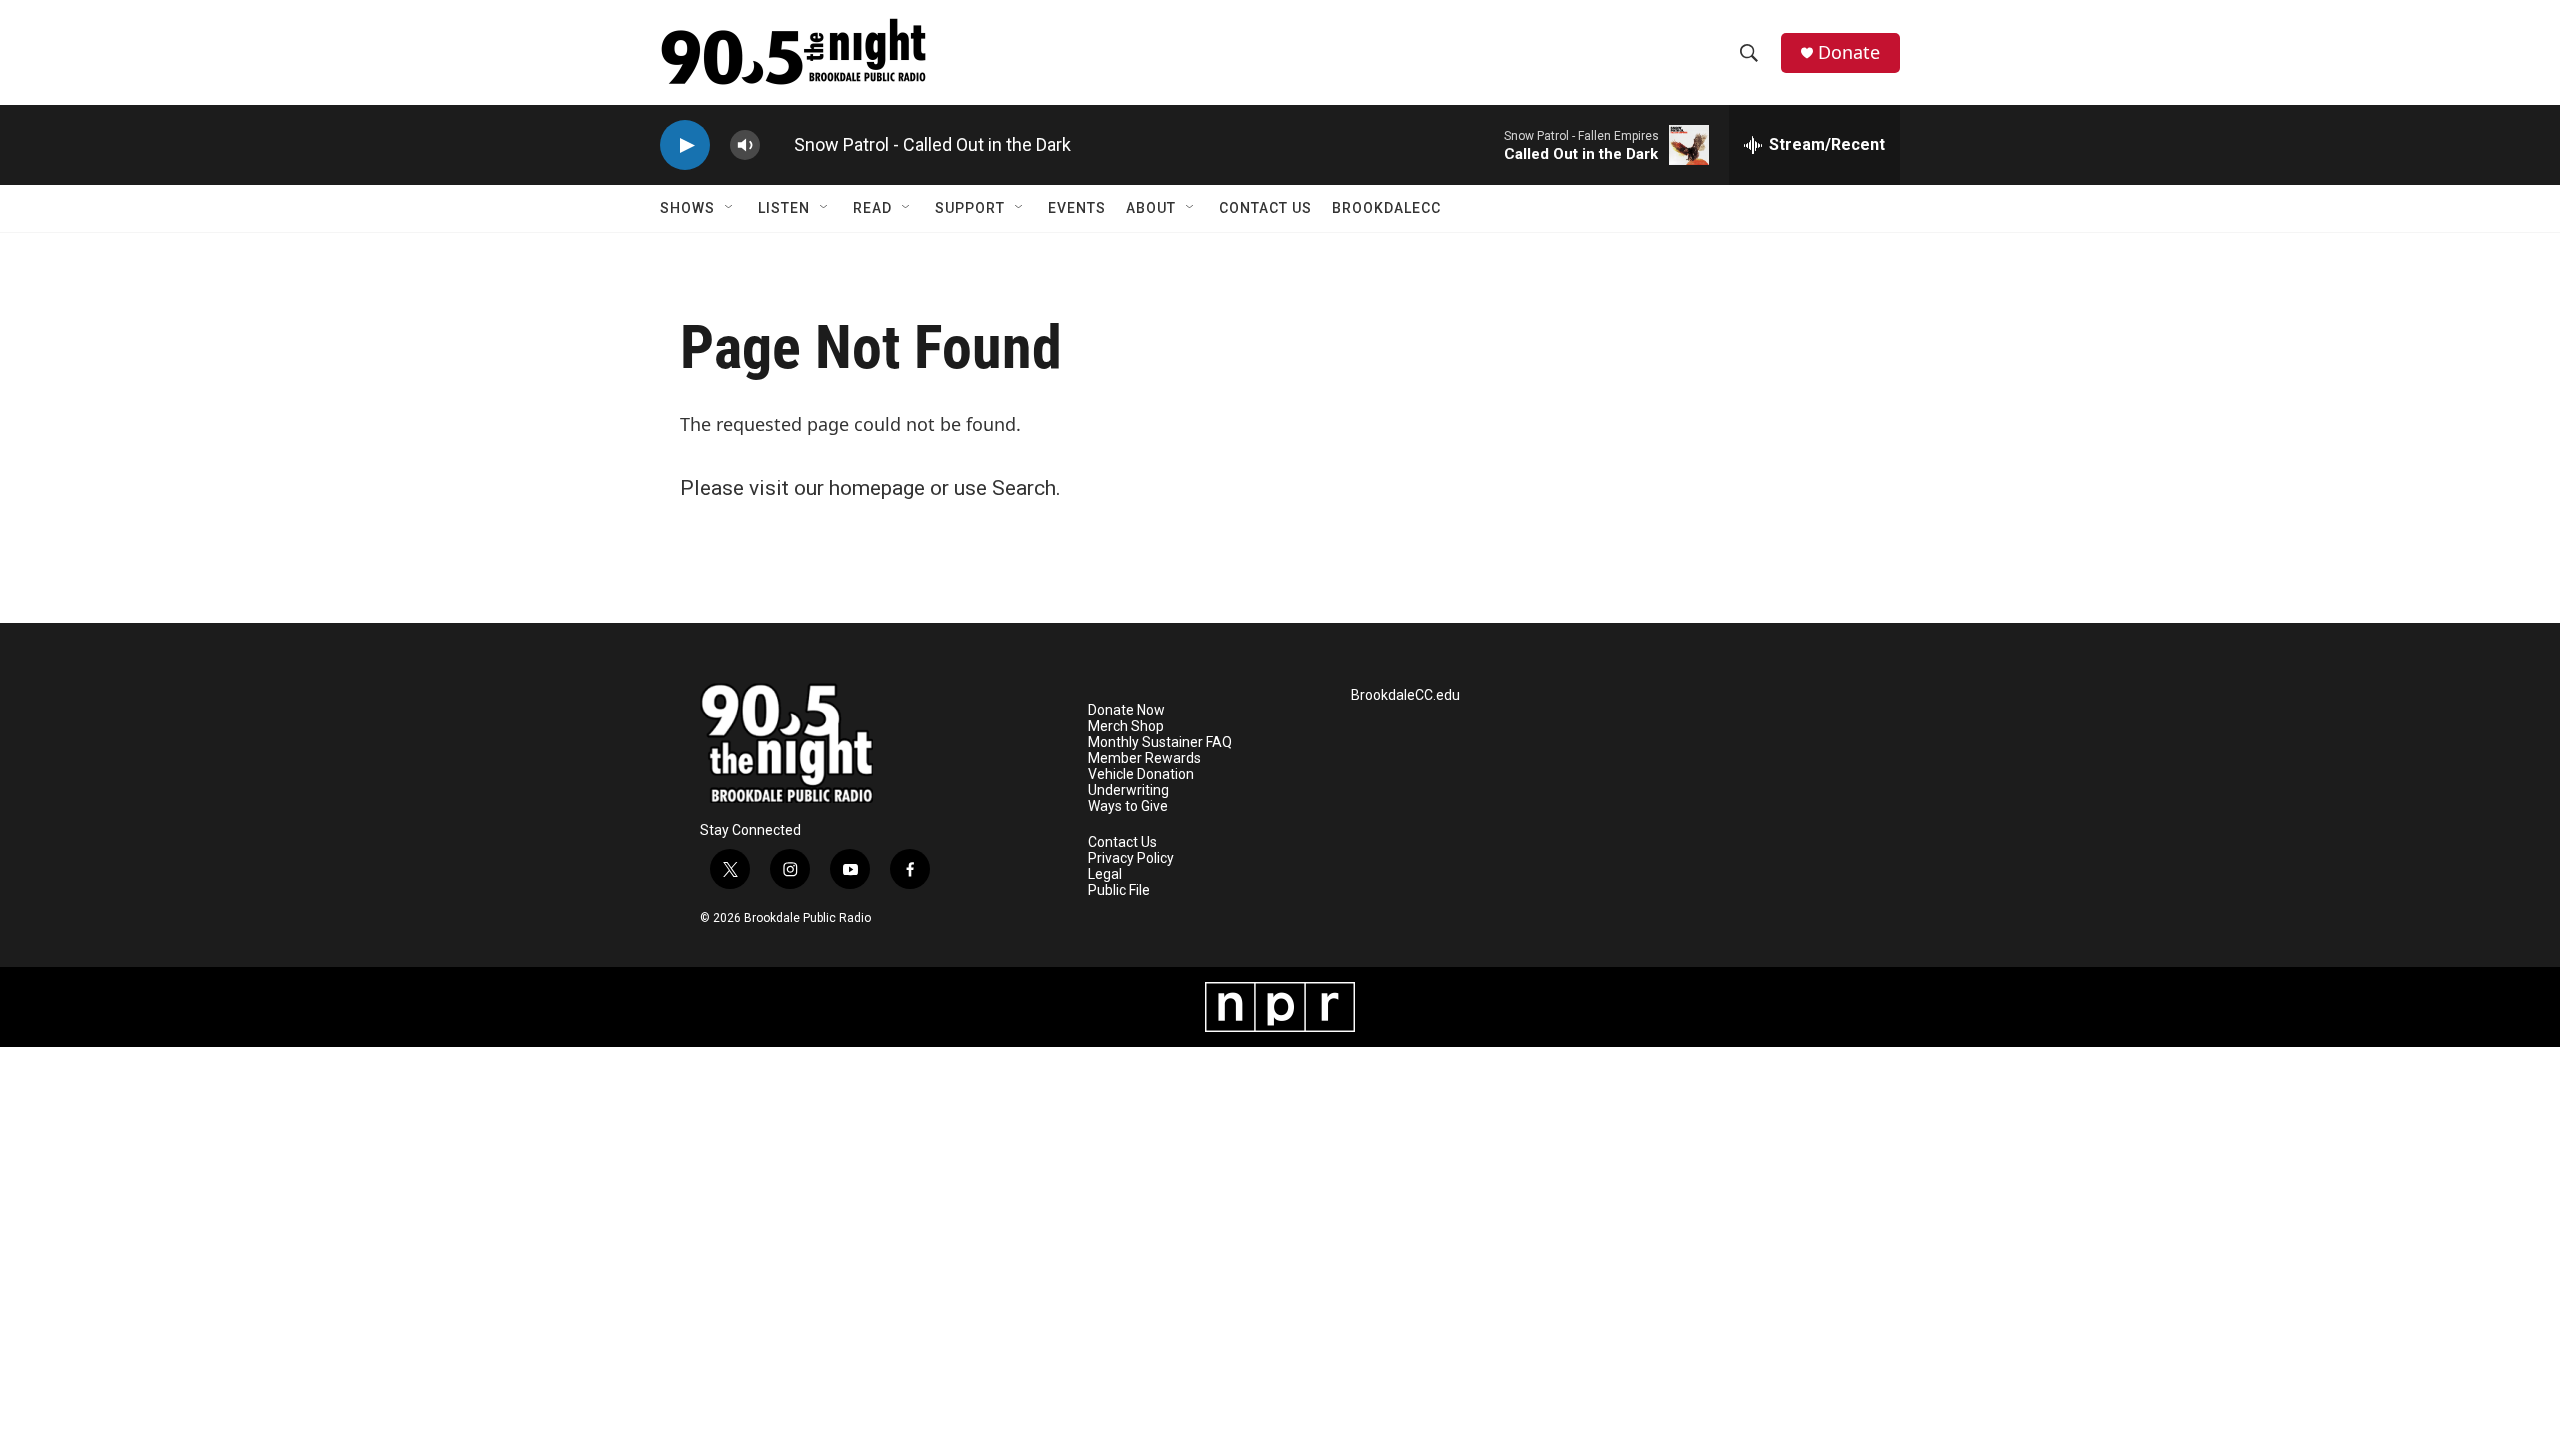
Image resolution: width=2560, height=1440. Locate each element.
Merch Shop (1126, 726)
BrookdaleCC (1386, 208)
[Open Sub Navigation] (730, 208)
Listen (784, 208)
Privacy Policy (1131, 858)
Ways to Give (1128, 806)
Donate (1849, 52)
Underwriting (1128, 790)
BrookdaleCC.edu (1405, 695)
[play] (685, 145)
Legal (1105, 874)
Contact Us (1265, 208)
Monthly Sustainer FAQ (1160, 742)
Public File (1119, 890)
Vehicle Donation (1141, 774)
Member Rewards (1144, 758)
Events (1077, 208)
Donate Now (1126, 710)
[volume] (745, 145)
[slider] (777, 144)
